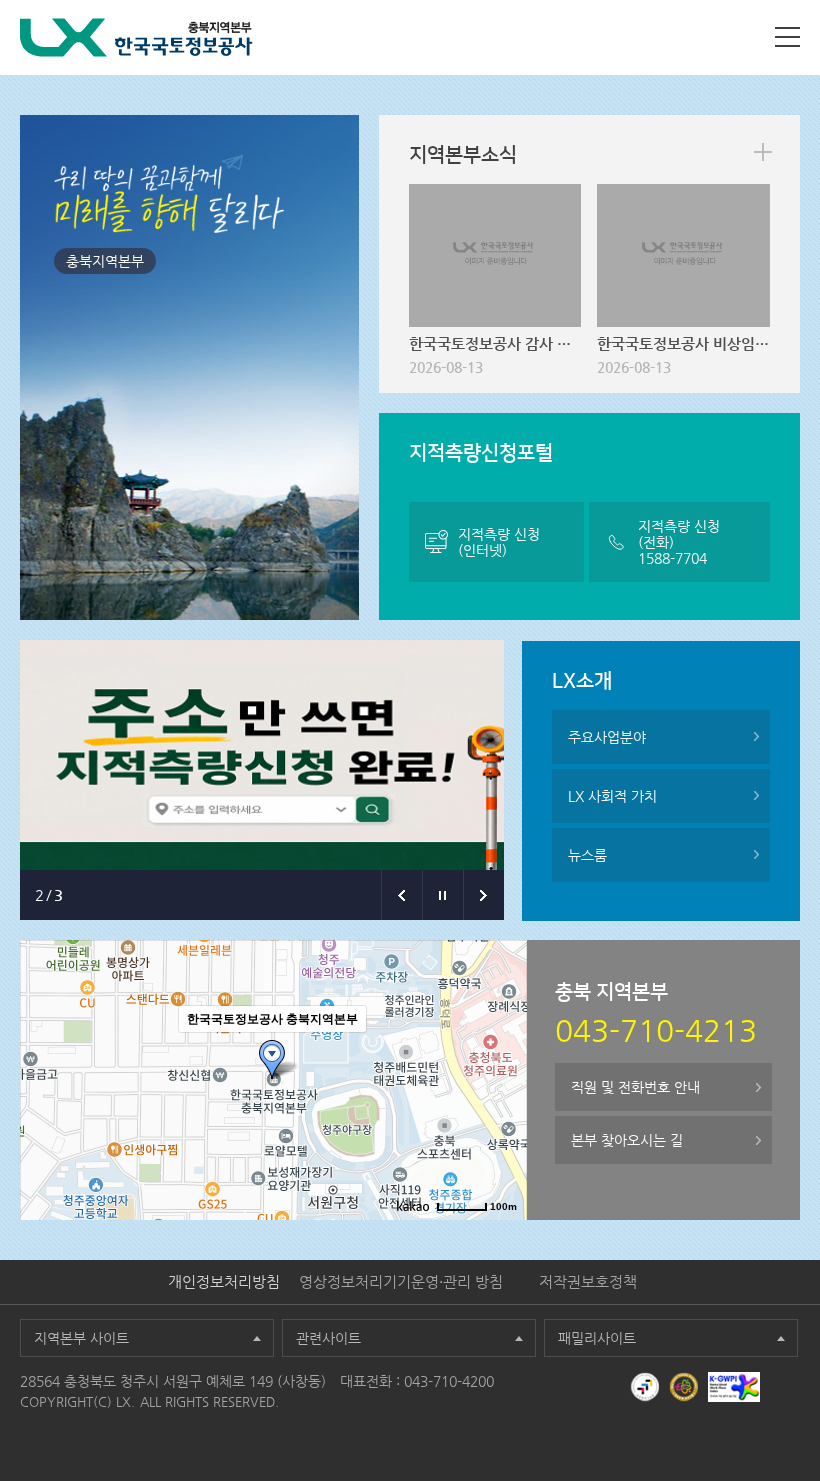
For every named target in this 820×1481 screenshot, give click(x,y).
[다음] (483, 895)
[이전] (401, 895)
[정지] (442, 895)
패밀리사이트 (597, 1338)
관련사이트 (328, 1338)
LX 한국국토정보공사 (136, 37)
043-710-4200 (449, 1381)
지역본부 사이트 (81, 1338)
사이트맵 (787, 37)
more (763, 152)
